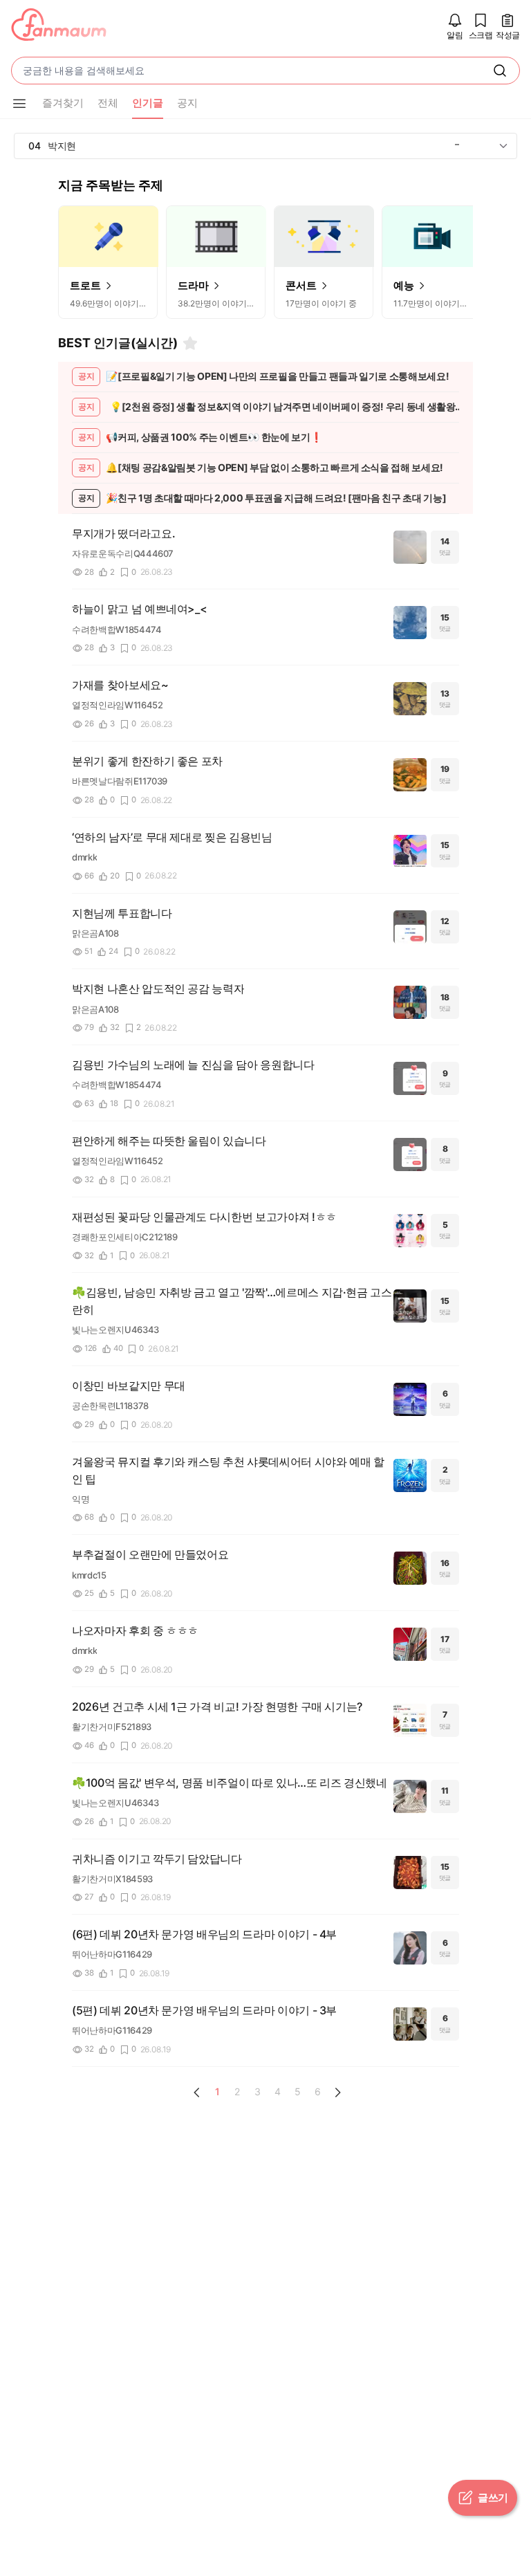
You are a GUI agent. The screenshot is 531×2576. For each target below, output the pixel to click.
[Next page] (337, 2092)
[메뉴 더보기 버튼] (19, 104)
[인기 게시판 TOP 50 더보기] (503, 146)
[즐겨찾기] (190, 343)
